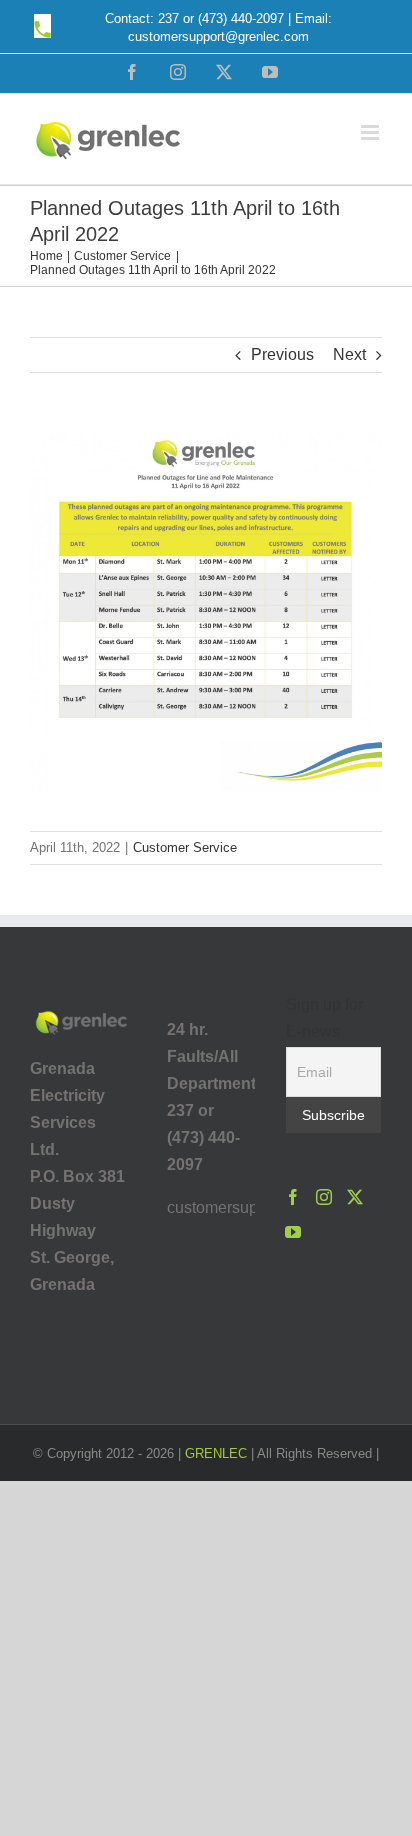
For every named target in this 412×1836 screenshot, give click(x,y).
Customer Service (185, 847)
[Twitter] (355, 1197)
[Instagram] (324, 1197)
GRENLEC (216, 1453)
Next (349, 354)
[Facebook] (293, 1197)
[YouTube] (293, 1232)
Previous (282, 354)
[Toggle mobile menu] (371, 132)
